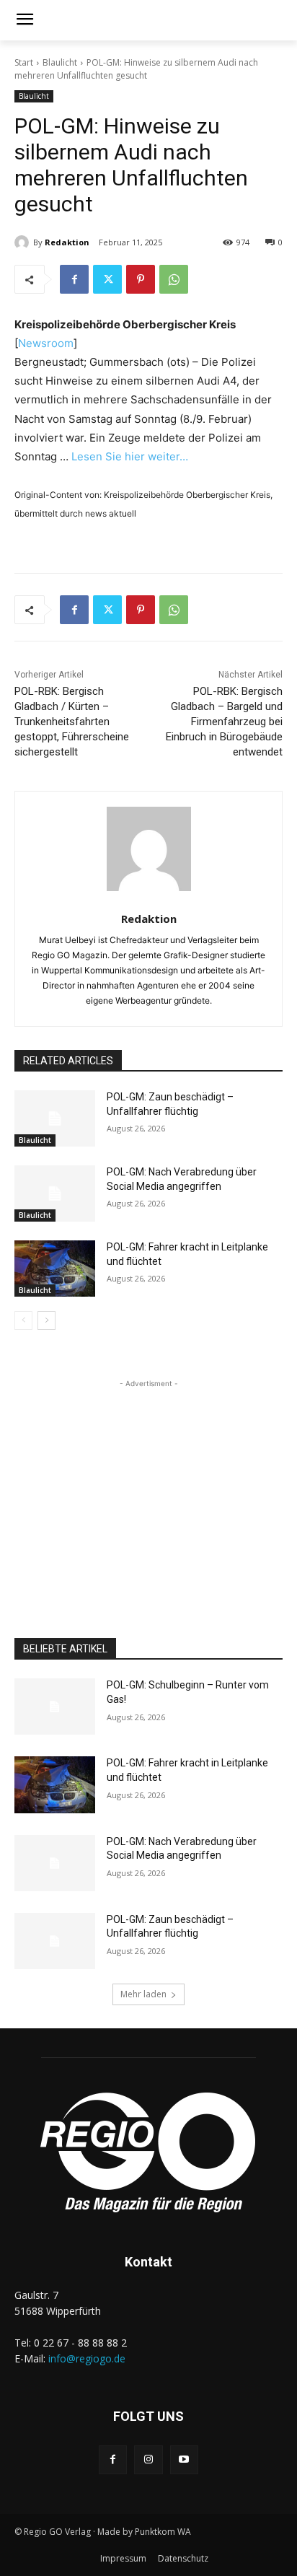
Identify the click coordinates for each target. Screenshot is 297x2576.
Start (24, 62)
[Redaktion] (24, 242)
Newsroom (46, 343)
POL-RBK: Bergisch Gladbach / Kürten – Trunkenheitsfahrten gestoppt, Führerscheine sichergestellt (72, 722)
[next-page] (46, 1320)
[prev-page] (23, 1320)
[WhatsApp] (174, 279)
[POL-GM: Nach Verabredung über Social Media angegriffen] (55, 1193)
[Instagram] (148, 2459)
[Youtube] (184, 2459)
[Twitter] (107, 279)
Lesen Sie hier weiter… (130, 456)
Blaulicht (60, 62)
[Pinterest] (141, 279)
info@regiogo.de (87, 2358)
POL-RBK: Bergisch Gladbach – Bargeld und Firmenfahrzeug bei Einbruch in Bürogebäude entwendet (224, 722)
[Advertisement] (148, 1481)
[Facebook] (74, 279)
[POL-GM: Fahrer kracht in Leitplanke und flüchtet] (55, 1269)
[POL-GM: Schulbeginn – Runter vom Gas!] (55, 1707)
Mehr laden (143, 1994)
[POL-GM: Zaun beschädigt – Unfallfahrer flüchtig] (55, 1118)
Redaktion (67, 242)
